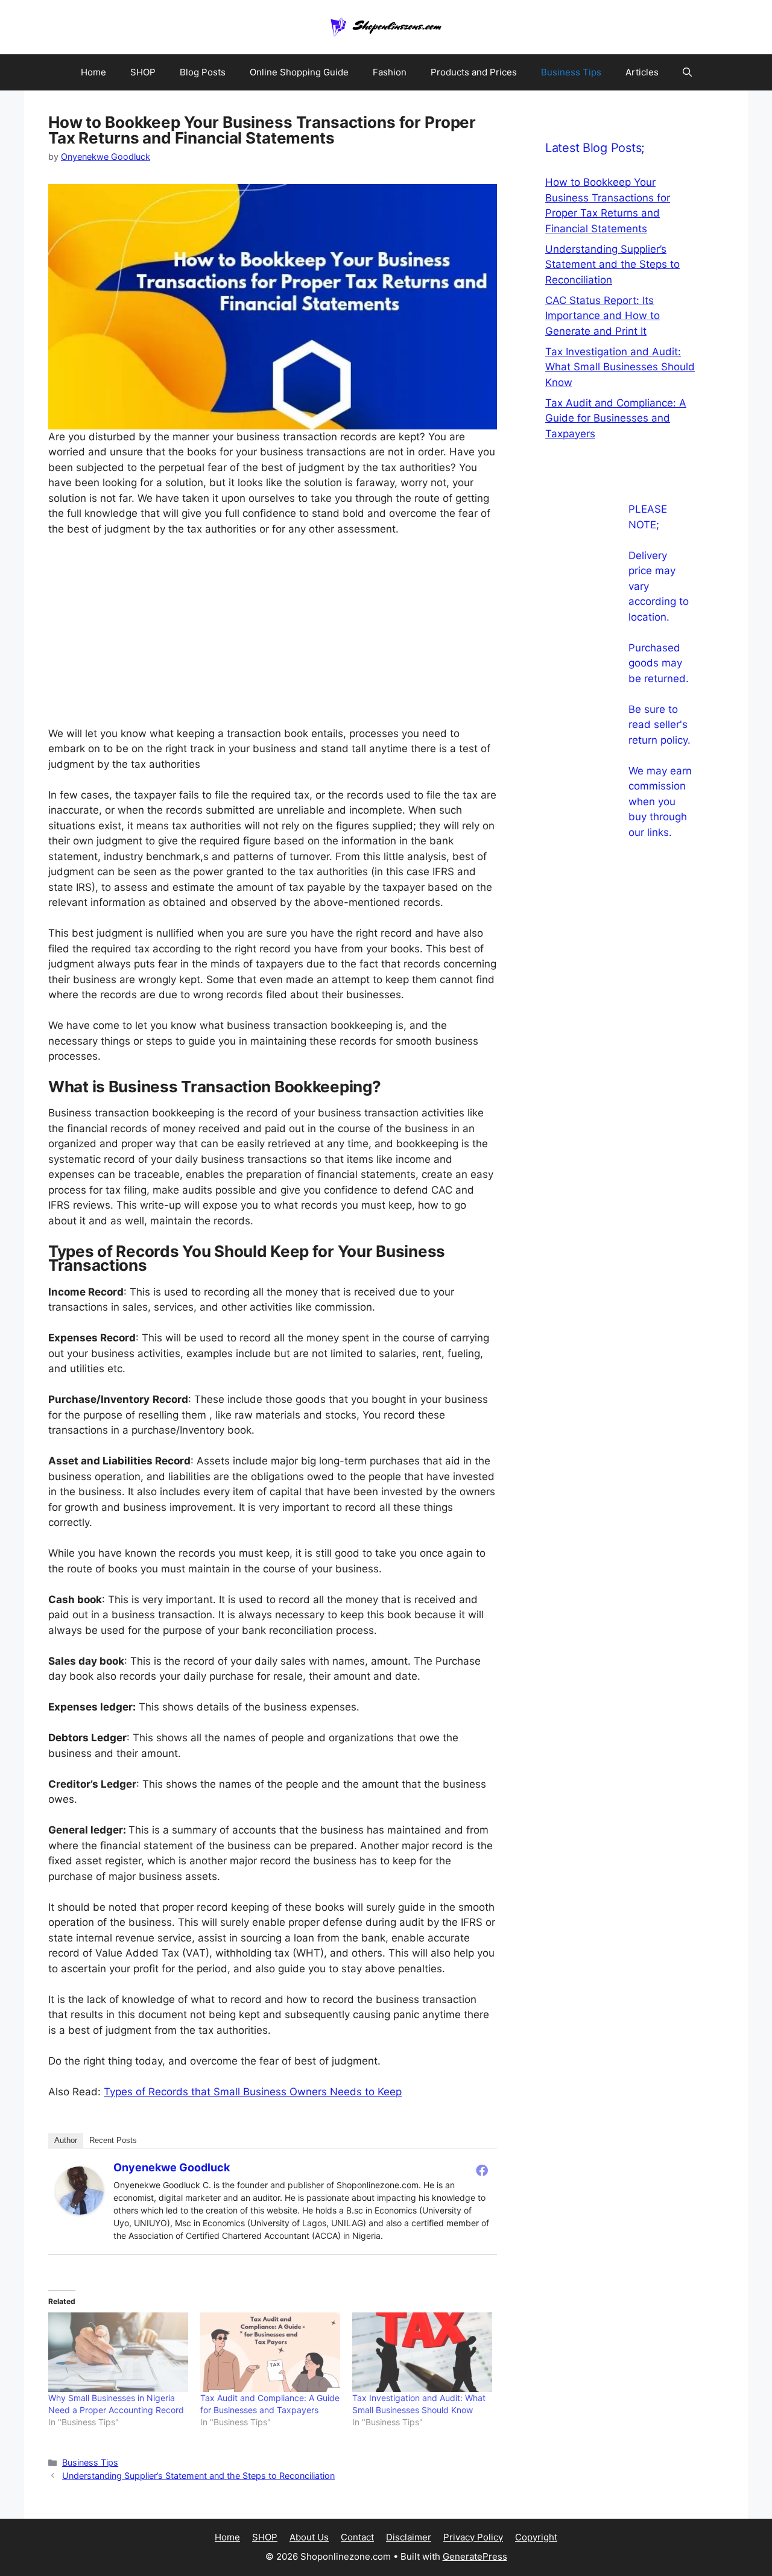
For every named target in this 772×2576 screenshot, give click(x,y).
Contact (357, 2537)
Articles (642, 72)
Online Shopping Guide (299, 72)
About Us (309, 2537)
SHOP (143, 72)
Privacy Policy (473, 2537)
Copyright (536, 2537)
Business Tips (571, 72)
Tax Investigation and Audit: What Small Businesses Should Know (620, 367)
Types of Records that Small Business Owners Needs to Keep (253, 2092)
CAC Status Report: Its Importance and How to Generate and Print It (603, 316)
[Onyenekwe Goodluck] (80, 2211)
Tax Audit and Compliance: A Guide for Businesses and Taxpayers (616, 418)
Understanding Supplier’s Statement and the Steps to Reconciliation (198, 2476)
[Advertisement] (273, 637)
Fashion (390, 72)
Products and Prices (474, 72)
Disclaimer (409, 2537)
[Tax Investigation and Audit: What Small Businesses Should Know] (422, 2353)
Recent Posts (113, 2140)
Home (93, 72)
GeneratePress (475, 2556)
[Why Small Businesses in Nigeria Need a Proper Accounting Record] (118, 2353)
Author (66, 2140)
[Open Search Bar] (687, 72)
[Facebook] (482, 2170)
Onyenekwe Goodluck (172, 2167)
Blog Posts (203, 72)
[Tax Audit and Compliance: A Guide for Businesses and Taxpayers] (270, 2353)
